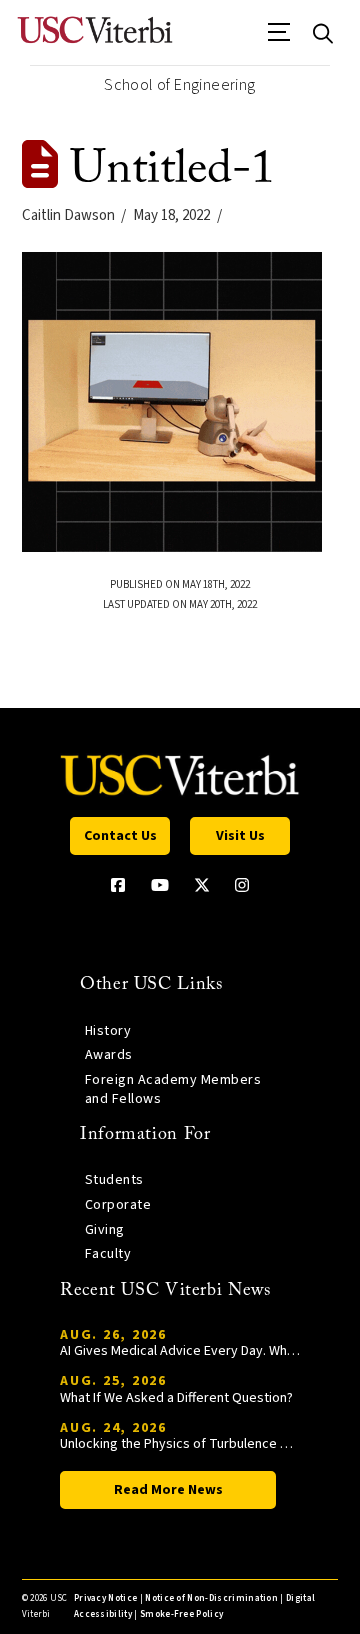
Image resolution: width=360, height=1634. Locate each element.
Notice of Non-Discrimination (211, 1598)
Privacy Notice (105, 1598)
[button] (279, 39)
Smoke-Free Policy (181, 1614)
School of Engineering (179, 85)
